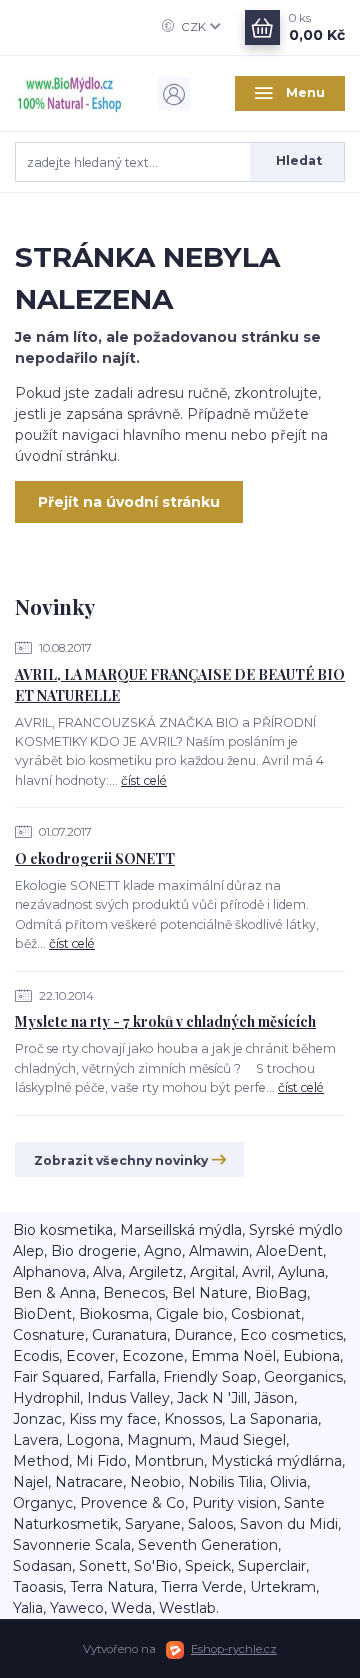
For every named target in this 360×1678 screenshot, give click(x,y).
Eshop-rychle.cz (234, 1649)
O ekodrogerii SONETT (95, 858)
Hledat (299, 160)
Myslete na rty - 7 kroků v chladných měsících (165, 1021)
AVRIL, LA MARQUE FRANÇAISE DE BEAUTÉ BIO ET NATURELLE (180, 685)
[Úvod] (70, 93)
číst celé (144, 780)
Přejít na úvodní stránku (129, 502)
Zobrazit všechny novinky (121, 1160)
